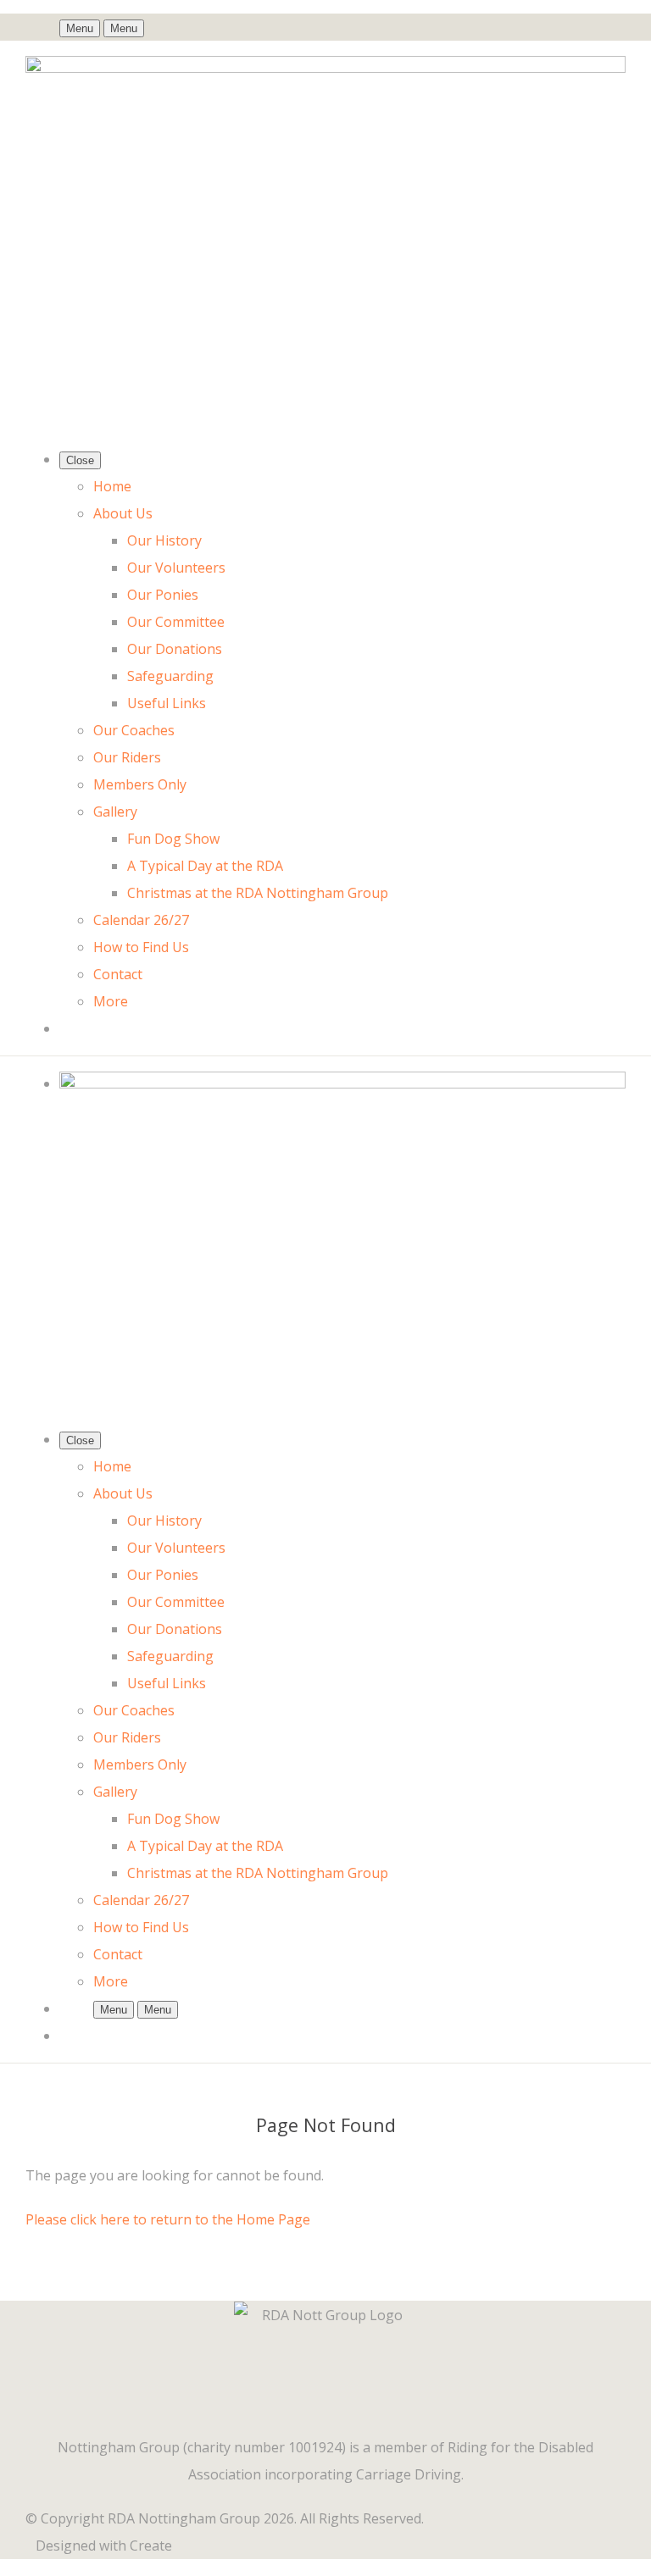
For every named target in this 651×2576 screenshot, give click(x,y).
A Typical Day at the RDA (205, 866)
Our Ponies (163, 595)
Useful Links (167, 703)
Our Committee (176, 622)
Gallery (115, 812)
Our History (164, 540)
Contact (118, 974)
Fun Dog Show (173, 839)
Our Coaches (134, 730)
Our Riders (127, 757)
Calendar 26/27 (141, 920)
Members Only (140, 784)
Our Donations (175, 649)
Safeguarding (170, 676)
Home (112, 486)
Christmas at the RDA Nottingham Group (258, 893)
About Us (123, 513)
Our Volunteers (176, 568)
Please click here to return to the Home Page (168, 2219)
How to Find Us (141, 947)
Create (151, 2546)
